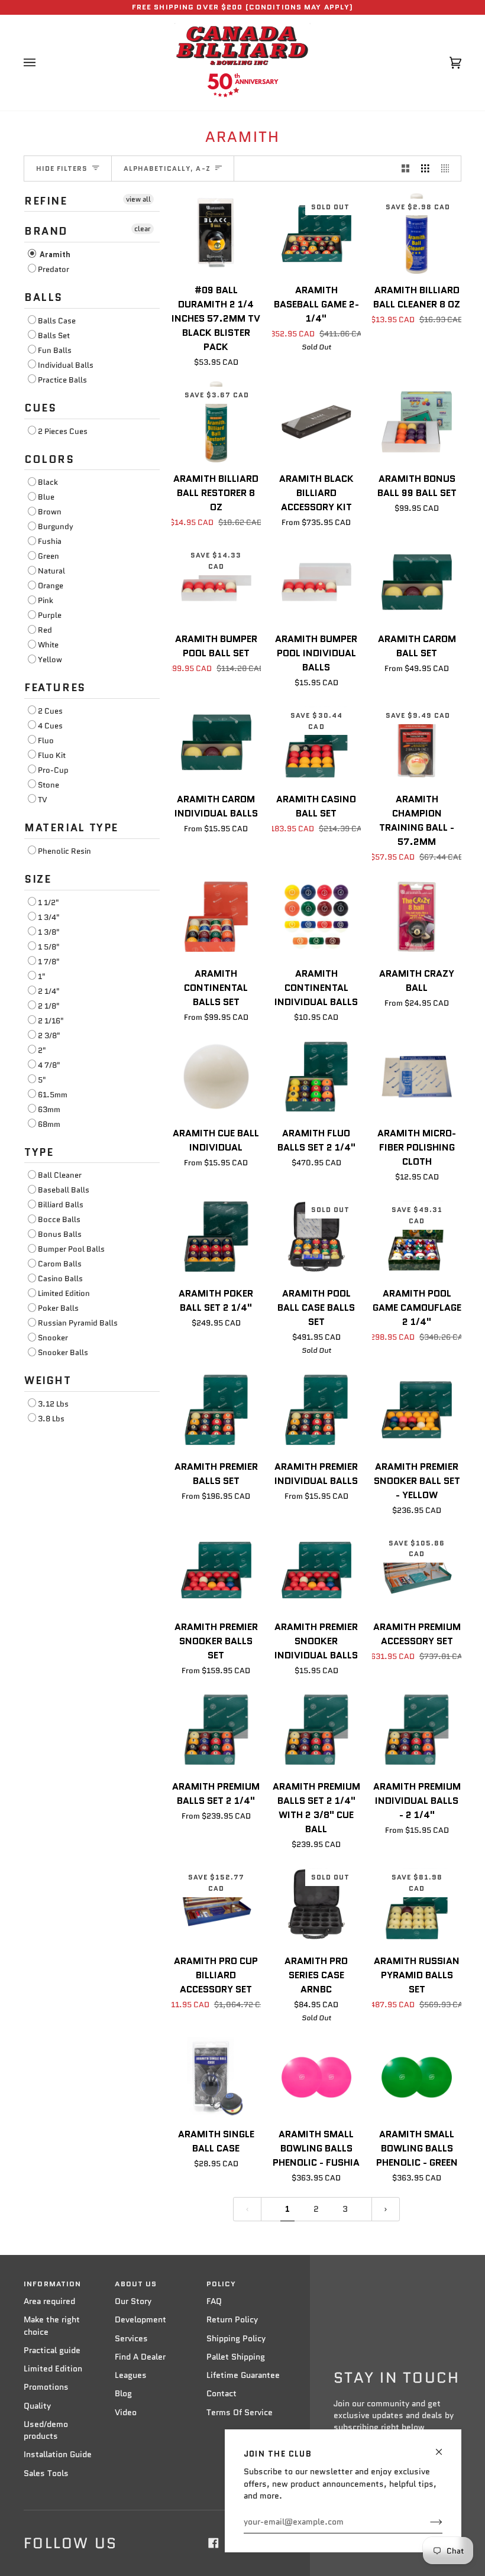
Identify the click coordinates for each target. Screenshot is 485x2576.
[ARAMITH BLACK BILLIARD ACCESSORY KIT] (317, 422)
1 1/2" (48, 903)
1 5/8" (49, 947)
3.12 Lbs (53, 1404)
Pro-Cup (53, 770)
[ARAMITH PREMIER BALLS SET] (216, 1410)
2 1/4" (49, 991)
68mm (49, 1124)
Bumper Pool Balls (71, 1249)
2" (42, 1050)
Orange (51, 586)
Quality (37, 2406)
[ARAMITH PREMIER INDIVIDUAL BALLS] (317, 1410)
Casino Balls (60, 1279)
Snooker (53, 1338)
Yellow (50, 660)
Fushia (50, 541)
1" (42, 976)
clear (143, 229)
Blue (46, 497)
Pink (46, 600)
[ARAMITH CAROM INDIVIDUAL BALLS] (216, 742)
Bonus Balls (60, 1234)
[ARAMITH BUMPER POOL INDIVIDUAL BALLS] (317, 582)
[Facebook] (214, 2543)
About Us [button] (136, 2284)
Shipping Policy (236, 2339)
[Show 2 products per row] (406, 169)
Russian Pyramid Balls (78, 1323)
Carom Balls (60, 1264)
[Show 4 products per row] (448, 169)
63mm (49, 1109)
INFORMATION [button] (52, 2284)
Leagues (131, 2375)
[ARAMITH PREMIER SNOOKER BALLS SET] (216, 1570)
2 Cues (50, 711)
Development (140, 2320)
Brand (46, 231)
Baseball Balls (64, 1190)
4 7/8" (49, 1065)
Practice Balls (62, 380)
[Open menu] (41, 63)
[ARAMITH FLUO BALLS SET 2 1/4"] (317, 1077)
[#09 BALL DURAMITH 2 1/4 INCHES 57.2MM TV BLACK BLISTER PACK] (216, 234)
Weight (48, 1381)
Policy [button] (222, 2284)
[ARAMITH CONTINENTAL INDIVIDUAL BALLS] (317, 917)
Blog (123, 2394)
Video (126, 2413)
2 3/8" (49, 1036)
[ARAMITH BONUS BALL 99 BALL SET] (417, 422)
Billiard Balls (61, 1205)
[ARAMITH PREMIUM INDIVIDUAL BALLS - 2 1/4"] (417, 1730)
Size (38, 879)
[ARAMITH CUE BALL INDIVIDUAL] (216, 1077)
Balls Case (57, 321)
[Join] (427, 2522)
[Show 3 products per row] (425, 169)
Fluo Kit (52, 755)
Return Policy (232, 2320)
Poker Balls (58, 1308)
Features (55, 688)
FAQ (214, 2301)
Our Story (133, 2301)
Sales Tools (46, 2473)
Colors (49, 459)
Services (131, 2339)
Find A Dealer (140, 2357)
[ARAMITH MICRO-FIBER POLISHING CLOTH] (417, 1077)
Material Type (71, 828)
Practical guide (52, 2350)
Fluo (46, 741)
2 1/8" (49, 1006)
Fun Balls (55, 350)
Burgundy (56, 526)
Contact (222, 2394)
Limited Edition (64, 1293)
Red (45, 630)
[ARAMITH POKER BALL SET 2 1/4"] (216, 1237)
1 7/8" (49, 962)
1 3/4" (49, 917)
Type (39, 1152)
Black (48, 482)
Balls (43, 297)
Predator (54, 269)
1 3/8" (49, 932)
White (48, 645)
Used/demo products (46, 2430)
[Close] (444, 2447)
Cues (40, 408)
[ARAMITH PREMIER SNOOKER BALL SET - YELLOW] (417, 1410)
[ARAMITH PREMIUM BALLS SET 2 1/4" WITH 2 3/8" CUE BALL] (317, 1730)
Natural (51, 571)
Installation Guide (58, 2455)
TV (43, 800)
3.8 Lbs (51, 1419)
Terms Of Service (240, 2413)
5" (42, 1080)
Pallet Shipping (236, 2357)
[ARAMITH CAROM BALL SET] (417, 582)
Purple (50, 615)
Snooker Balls (63, 1352)
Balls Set (54, 336)
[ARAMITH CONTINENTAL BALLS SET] (216, 917)
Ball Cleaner (60, 1175)
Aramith (54, 255)
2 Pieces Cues (63, 431)
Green (48, 556)
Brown (50, 512)
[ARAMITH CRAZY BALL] (417, 917)
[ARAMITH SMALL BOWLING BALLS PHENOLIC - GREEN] (417, 2077)
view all (138, 199)
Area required (49, 2301)
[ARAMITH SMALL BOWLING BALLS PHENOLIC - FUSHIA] (317, 2077)
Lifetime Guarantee (243, 2375)
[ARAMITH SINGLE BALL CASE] (216, 2077)
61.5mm (53, 1095)
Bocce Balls (59, 1219)
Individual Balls (66, 365)
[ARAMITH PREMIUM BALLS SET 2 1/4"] (216, 1730)
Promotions (46, 2387)
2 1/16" (51, 1021)
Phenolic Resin (64, 851)
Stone (48, 785)
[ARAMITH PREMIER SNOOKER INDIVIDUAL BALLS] (317, 1570)
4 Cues (50, 726)
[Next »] (386, 2209)
